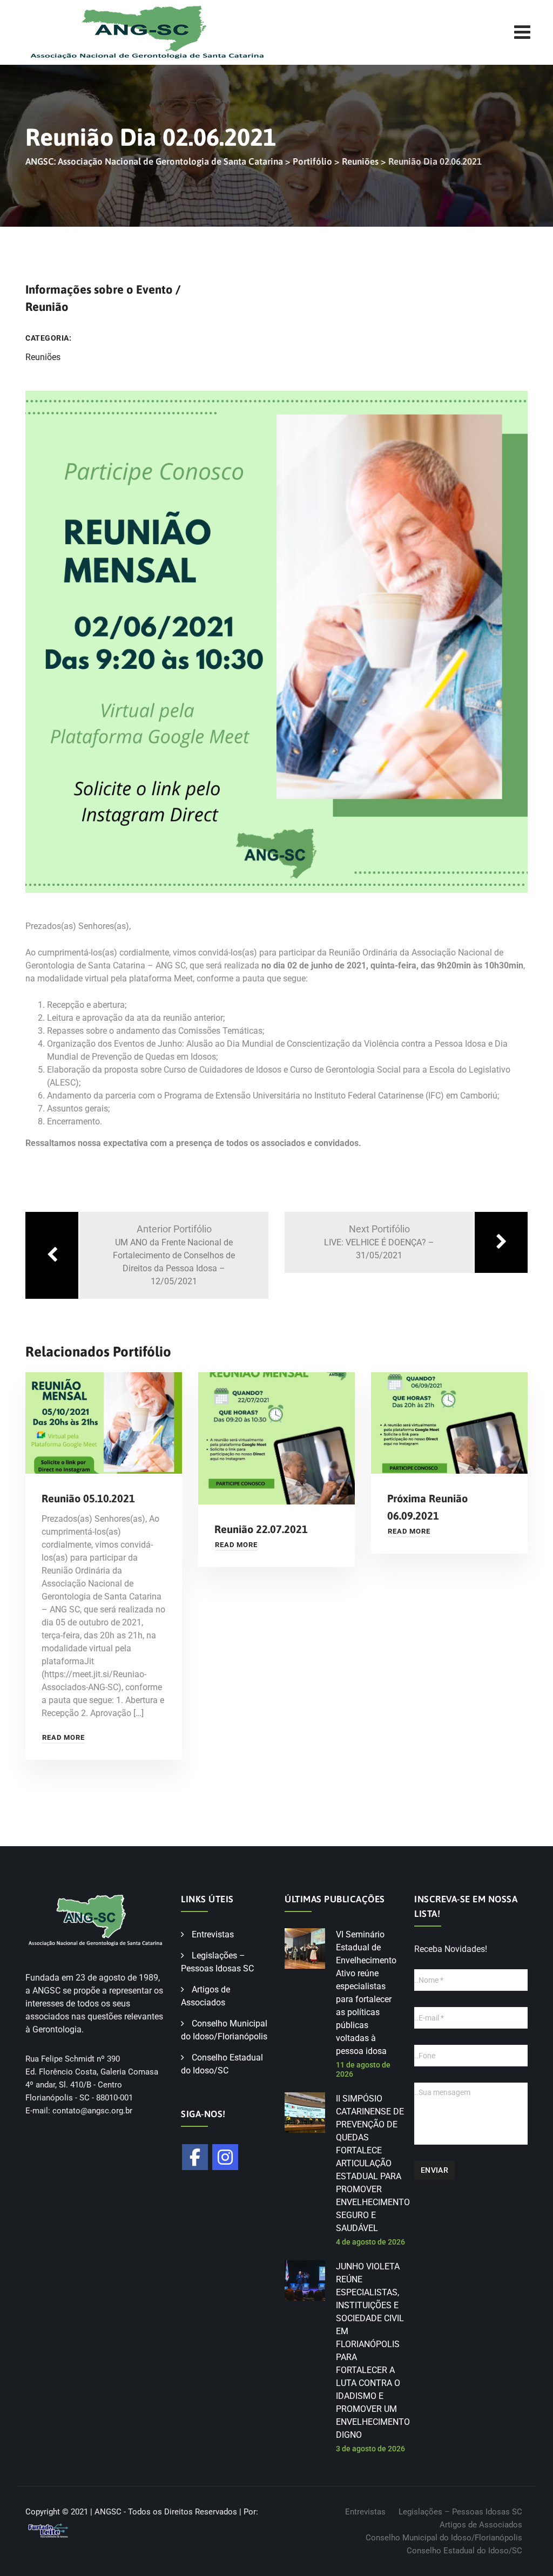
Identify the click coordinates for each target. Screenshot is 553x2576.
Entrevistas (213, 1934)
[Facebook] (195, 2157)
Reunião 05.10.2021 (88, 1498)
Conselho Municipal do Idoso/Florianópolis (444, 2538)
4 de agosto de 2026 (370, 2242)
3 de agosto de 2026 (370, 2449)
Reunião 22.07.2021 (261, 1529)
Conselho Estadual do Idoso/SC (464, 2551)
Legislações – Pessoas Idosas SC (460, 2512)
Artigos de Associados (481, 2525)
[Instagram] (225, 2157)
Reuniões (43, 357)
